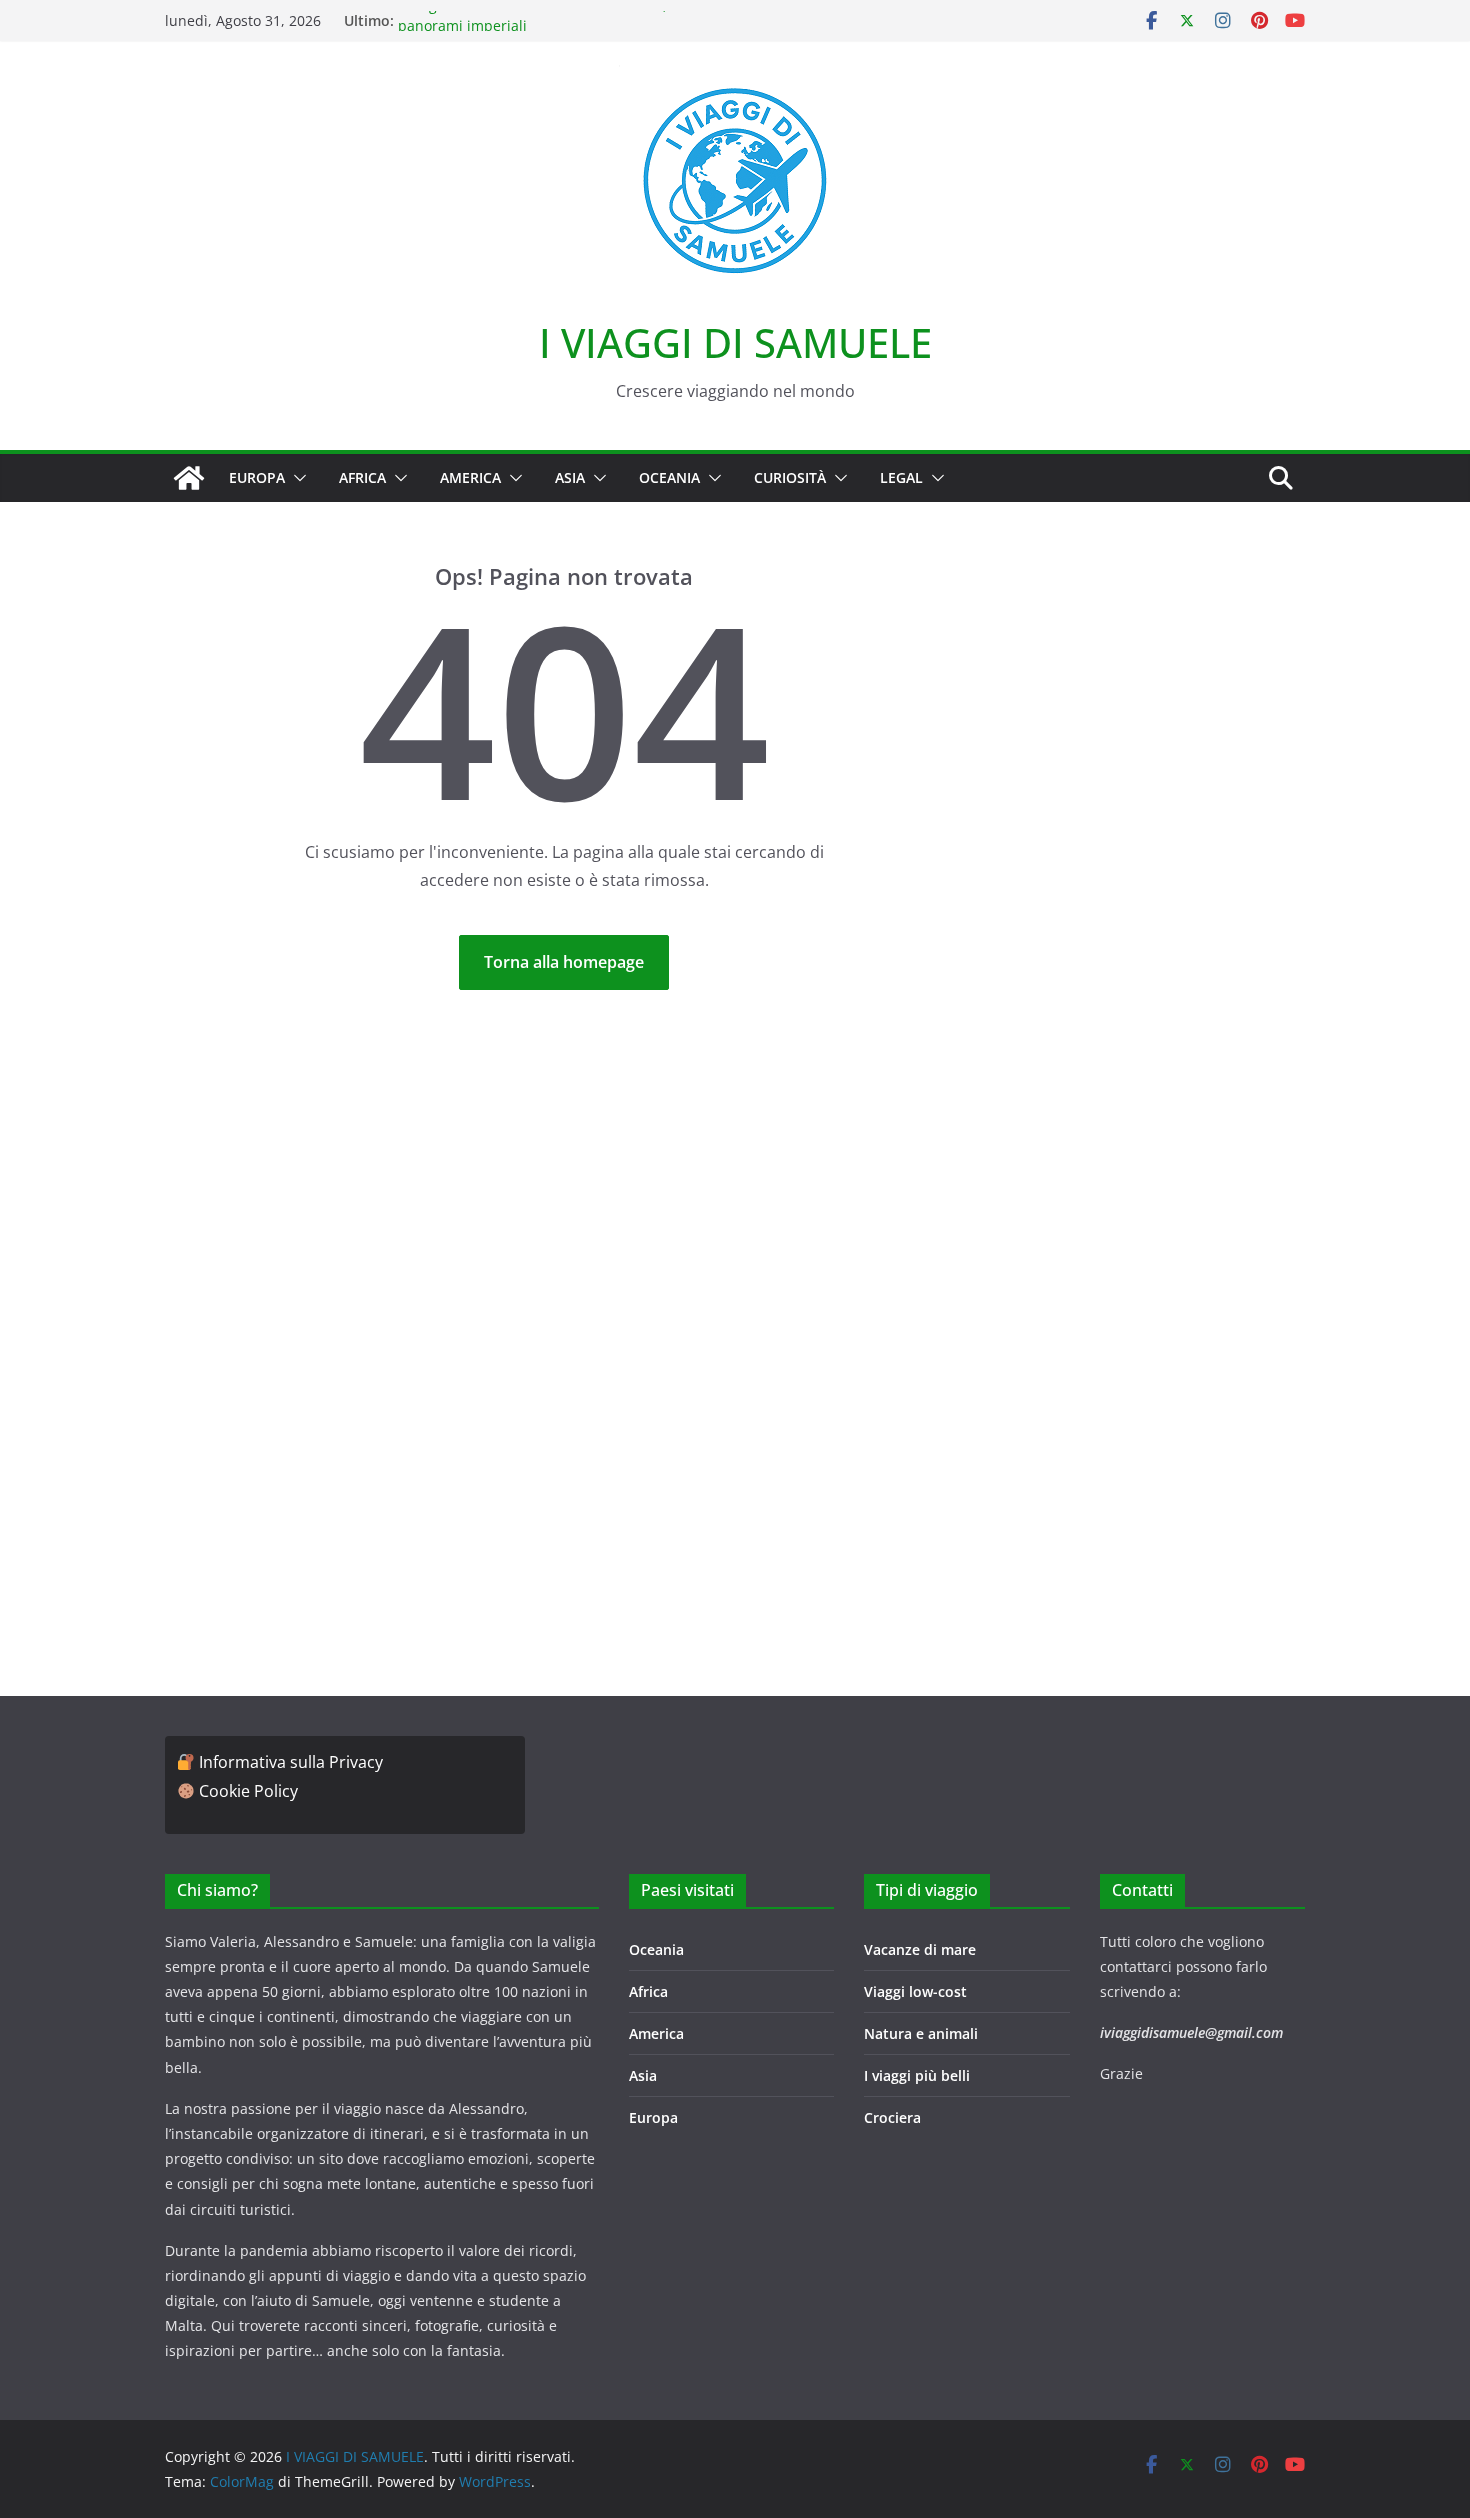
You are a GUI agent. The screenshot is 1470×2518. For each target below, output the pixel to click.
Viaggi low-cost (915, 1991)
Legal (901, 477)
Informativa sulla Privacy (291, 1762)
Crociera (892, 2117)
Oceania (669, 477)
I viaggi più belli (917, 2075)
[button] (296, 478)
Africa (362, 477)
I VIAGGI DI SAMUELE (735, 342)
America (470, 477)
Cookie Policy (248, 1791)
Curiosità (790, 477)
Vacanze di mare (920, 1949)
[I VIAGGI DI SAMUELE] (189, 478)
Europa (257, 477)
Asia (570, 477)
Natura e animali (921, 2033)
